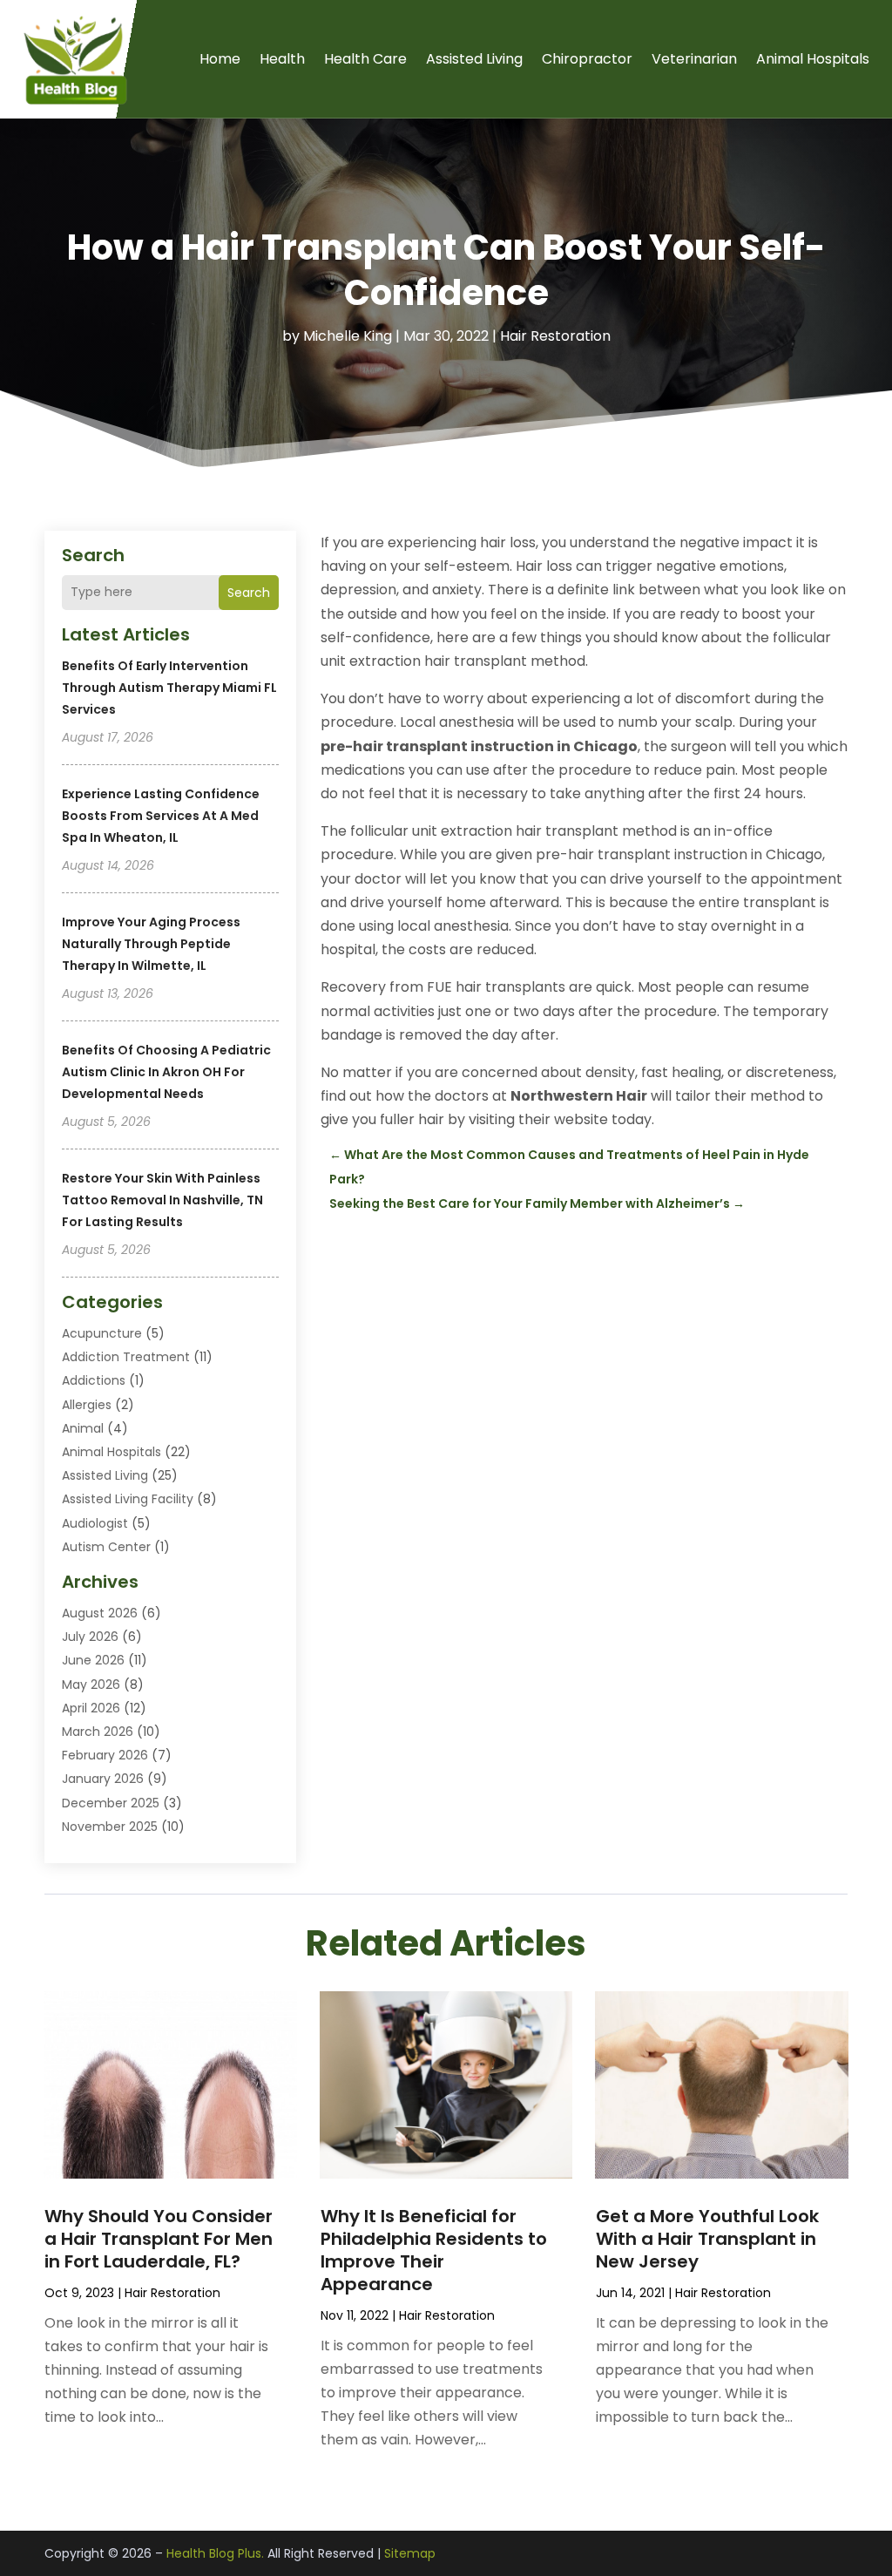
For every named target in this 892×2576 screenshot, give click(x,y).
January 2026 (103, 1779)
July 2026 (90, 1637)
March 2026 (98, 1732)
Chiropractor (587, 59)
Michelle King (348, 336)
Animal (83, 1428)
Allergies (87, 1405)
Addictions (94, 1380)
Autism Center (106, 1547)
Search (249, 593)
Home (220, 59)
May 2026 (91, 1685)
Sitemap (410, 2553)
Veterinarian (694, 59)
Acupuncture (102, 1333)
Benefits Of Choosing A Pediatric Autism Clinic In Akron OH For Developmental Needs (166, 1072)
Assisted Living (474, 59)
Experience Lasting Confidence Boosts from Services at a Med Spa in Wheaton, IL (161, 816)
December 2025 (111, 1803)
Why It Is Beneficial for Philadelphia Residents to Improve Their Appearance (434, 2250)
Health (282, 59)
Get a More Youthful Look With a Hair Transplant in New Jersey (707, 2239)
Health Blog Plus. (215, 2553)
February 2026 (105, 1755)
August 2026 (100, 1613)
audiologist (95, 1523)
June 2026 (93, 1660)
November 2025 (110, 1827)
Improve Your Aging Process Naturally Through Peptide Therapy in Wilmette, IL (151, 944)
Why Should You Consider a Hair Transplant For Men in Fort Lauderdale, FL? (159, 2239)
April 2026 (91, 1708)
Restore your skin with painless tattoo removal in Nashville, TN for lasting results (162, 1200)
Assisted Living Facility (128, 1499)
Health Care (365, 59)
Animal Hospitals (813, 59)
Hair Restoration (555, 336)
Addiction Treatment (126, 1357)
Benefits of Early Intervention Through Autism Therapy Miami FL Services (169, 688)
